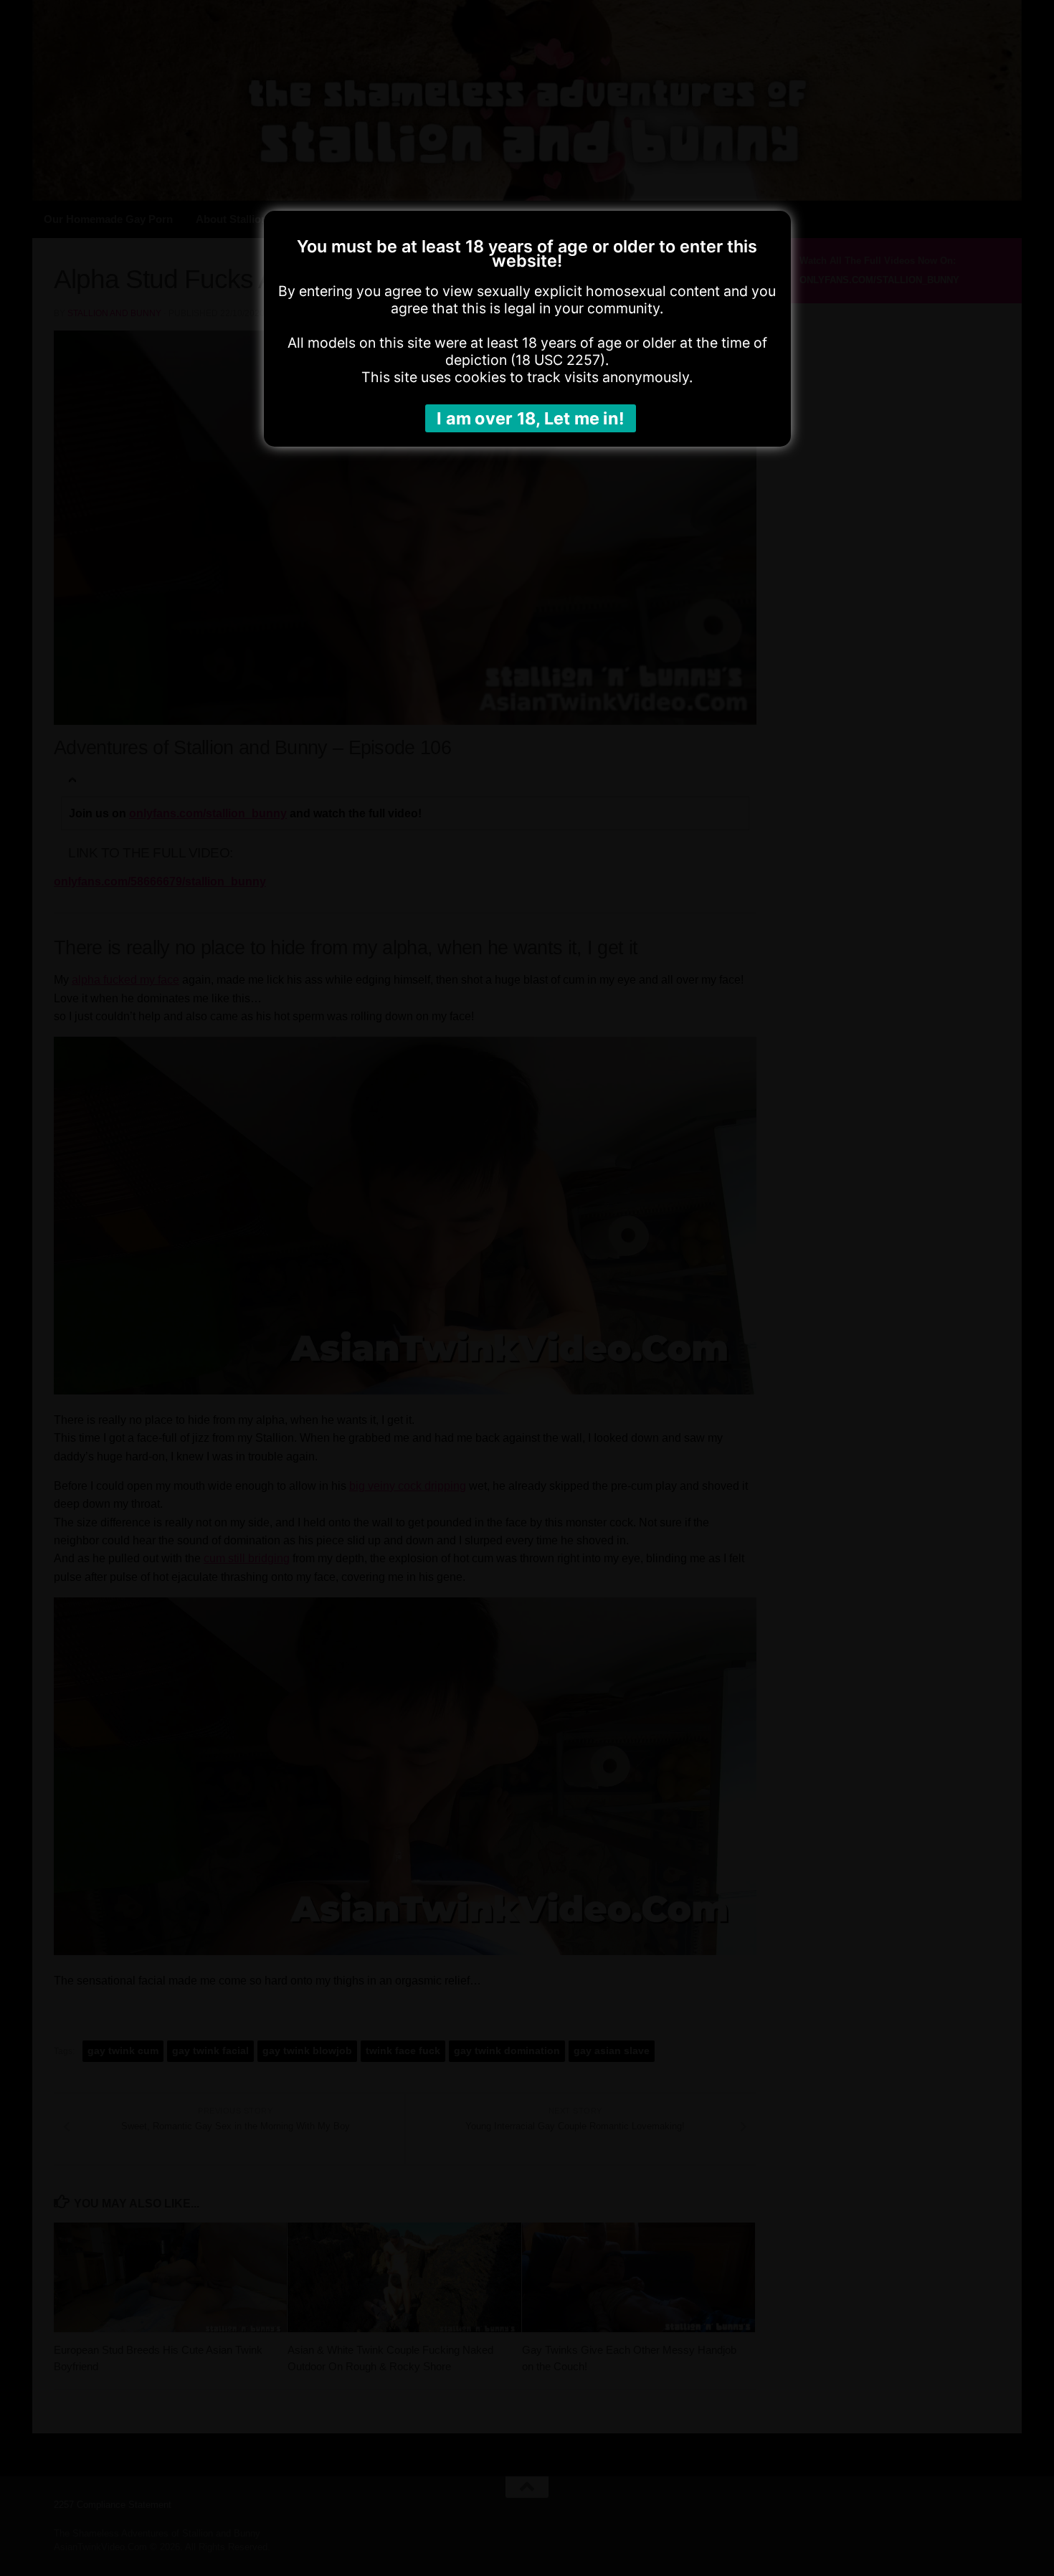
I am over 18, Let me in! (531, 418)
